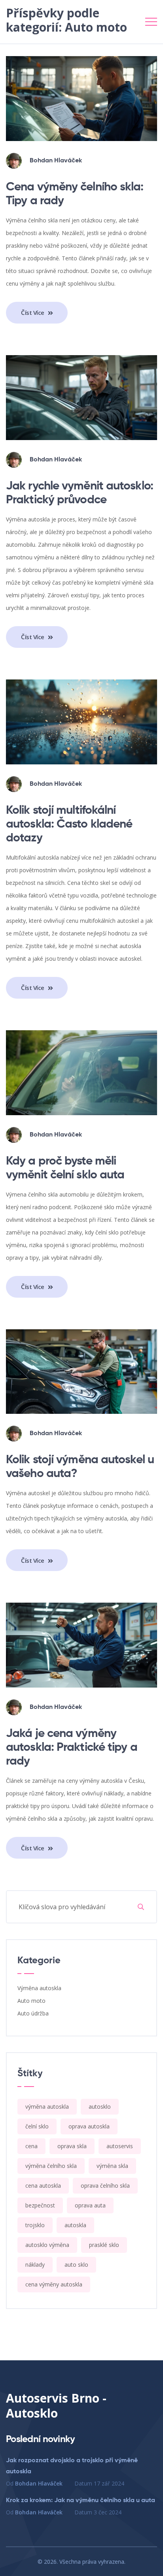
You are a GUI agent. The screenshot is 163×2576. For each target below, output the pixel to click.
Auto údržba (33, 2013)
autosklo (100, 2107)
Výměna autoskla (39, 1988)
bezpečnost (40, 2205)
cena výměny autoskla (54, 2284)
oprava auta (90, 2205)
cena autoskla (43, 2186)
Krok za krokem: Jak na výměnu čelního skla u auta (81, 2501)
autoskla (75, 2225)
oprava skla (72, 2146)
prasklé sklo (104, 2245)
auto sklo (76, 2265)
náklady (35, 2265)
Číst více (33, 312)
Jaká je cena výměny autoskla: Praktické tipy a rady (72, 1748)
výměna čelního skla (51, 2166)
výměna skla (112, 2166)
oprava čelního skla (105, 2186)
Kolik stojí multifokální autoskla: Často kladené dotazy (69, 824)
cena (31, 2146)
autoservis (120, 2146)
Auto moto (31, 2001)
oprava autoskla (89, 2126)
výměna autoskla (47, 2107)
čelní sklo (37, 2126)
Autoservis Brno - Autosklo (56, 2406)
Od (34, 2483)
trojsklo (35, 2225)
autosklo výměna (47, 2245)
